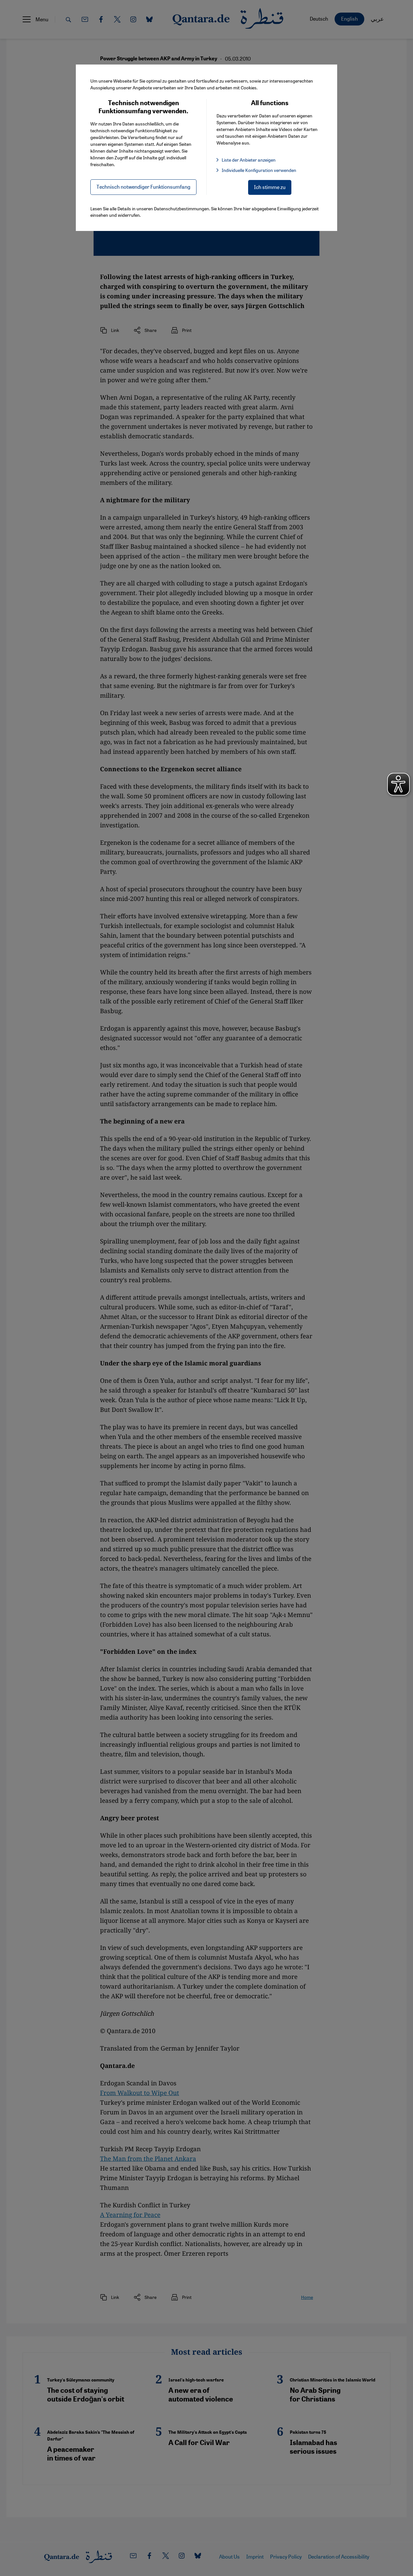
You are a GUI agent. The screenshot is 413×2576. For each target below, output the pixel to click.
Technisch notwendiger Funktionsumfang (143, 187)
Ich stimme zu (270, 187)
